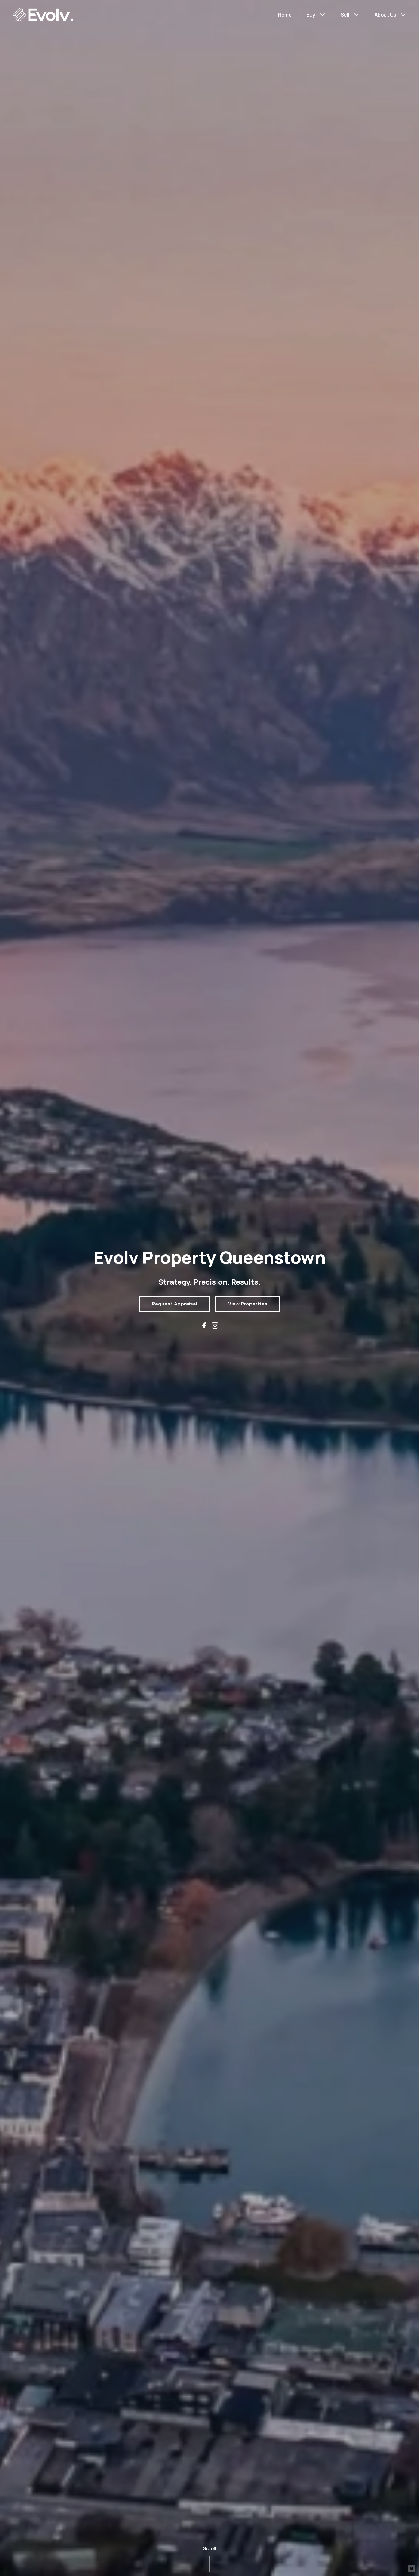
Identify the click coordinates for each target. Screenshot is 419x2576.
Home (285, 15)
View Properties (248, 1304)
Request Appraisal (175, 1304)
